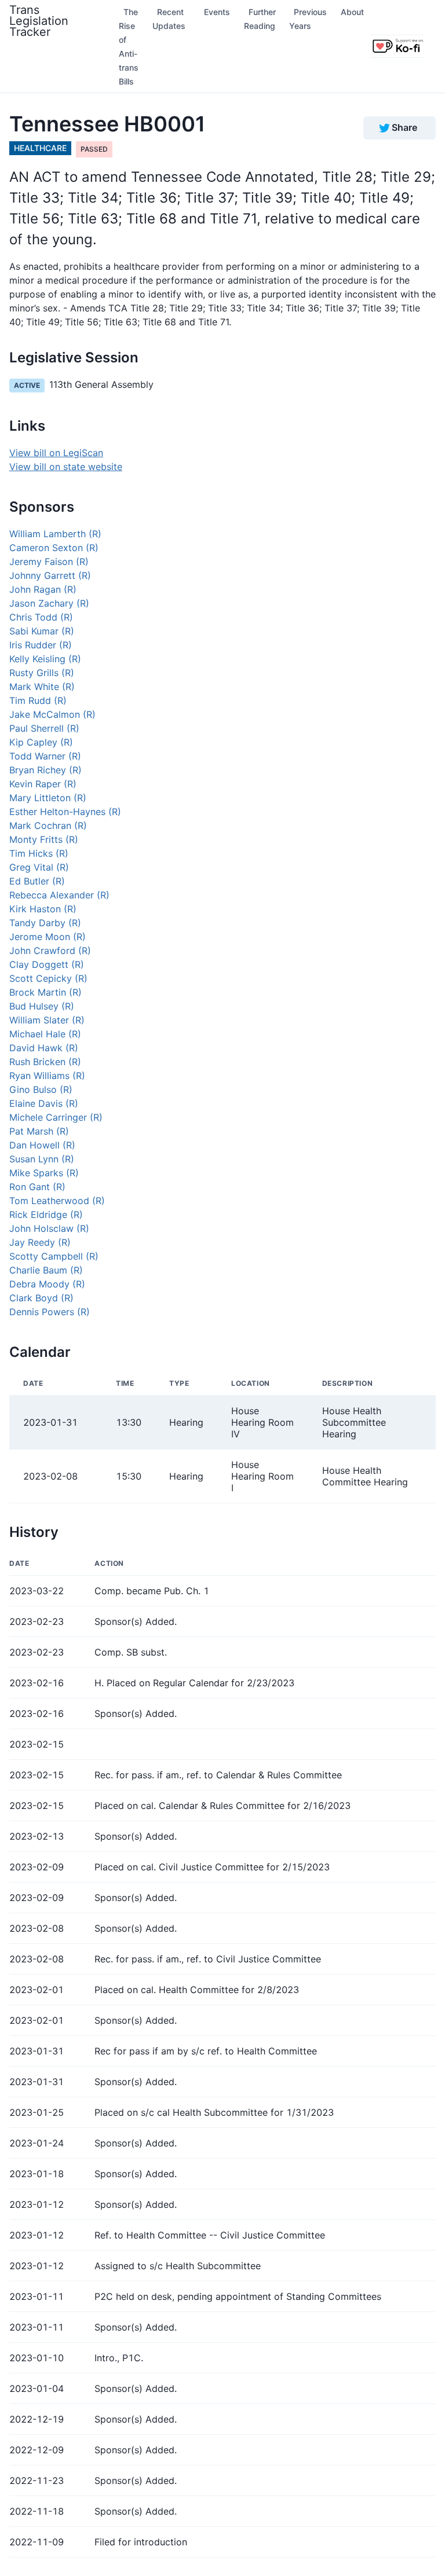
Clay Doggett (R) (47, 964)
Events (217, 12)
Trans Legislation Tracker (39, 21)
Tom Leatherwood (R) (57, 1201)
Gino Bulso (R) (41, 1089)
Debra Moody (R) (47, 1284)
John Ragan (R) (43, 589)
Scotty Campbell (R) (54, 1256)
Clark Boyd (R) (41, 1298)
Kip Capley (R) (41, 742)
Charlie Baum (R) (46, 1270)
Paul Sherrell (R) (44, 728)
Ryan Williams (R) (47, 1076)
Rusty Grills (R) (42, 673)
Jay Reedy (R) (40, 1242)
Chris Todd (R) (41, 617)
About (352, 12)
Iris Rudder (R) (41, 645)
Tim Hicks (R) (39, 853)
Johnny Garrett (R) (50, 575)
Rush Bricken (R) (45, 1062)
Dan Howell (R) (42, 1145)
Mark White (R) (42, 687)
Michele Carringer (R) (56, 1117)
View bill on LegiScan (56, 453)
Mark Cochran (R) (48, 825)
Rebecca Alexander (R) (59, 895)
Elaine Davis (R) (44, 1103)
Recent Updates (169, 19)
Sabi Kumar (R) (42, 631)
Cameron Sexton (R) (54, 548)
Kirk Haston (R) (43, 909)
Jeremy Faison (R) (49, 562)
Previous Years (308, 19)
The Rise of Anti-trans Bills (129, 47)
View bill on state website (66, 467)
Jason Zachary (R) (49, 603)
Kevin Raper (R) (43, 784)
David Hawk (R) (44, 1048)
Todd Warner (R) (45, 756)
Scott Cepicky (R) (48, 978)
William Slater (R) (47, 1020)
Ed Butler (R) (37, 881)
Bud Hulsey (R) (42, 1006)
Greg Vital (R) (39, 867)
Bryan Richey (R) (45, 770)
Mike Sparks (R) (44, 1173)
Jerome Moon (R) (48, 937)
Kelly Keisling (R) (45, 659)
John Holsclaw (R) (49, 1228)
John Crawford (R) (50, 951)
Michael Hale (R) (45, 1034)
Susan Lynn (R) (42, 1159)
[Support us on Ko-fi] (397, 46)
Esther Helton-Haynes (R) (65, 812)
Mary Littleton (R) (48, 798)
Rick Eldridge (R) (46, 1214)
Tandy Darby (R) (45, 923)
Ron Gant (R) (37, 1187)
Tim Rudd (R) (38, 700)
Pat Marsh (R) (39, 1131)
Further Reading (260, 19)
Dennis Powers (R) (50, 1312)
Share (404, 127)
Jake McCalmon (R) (52, 714)
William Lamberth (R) (55, 534)
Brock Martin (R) (45, 992)
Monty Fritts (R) (44, 839)
